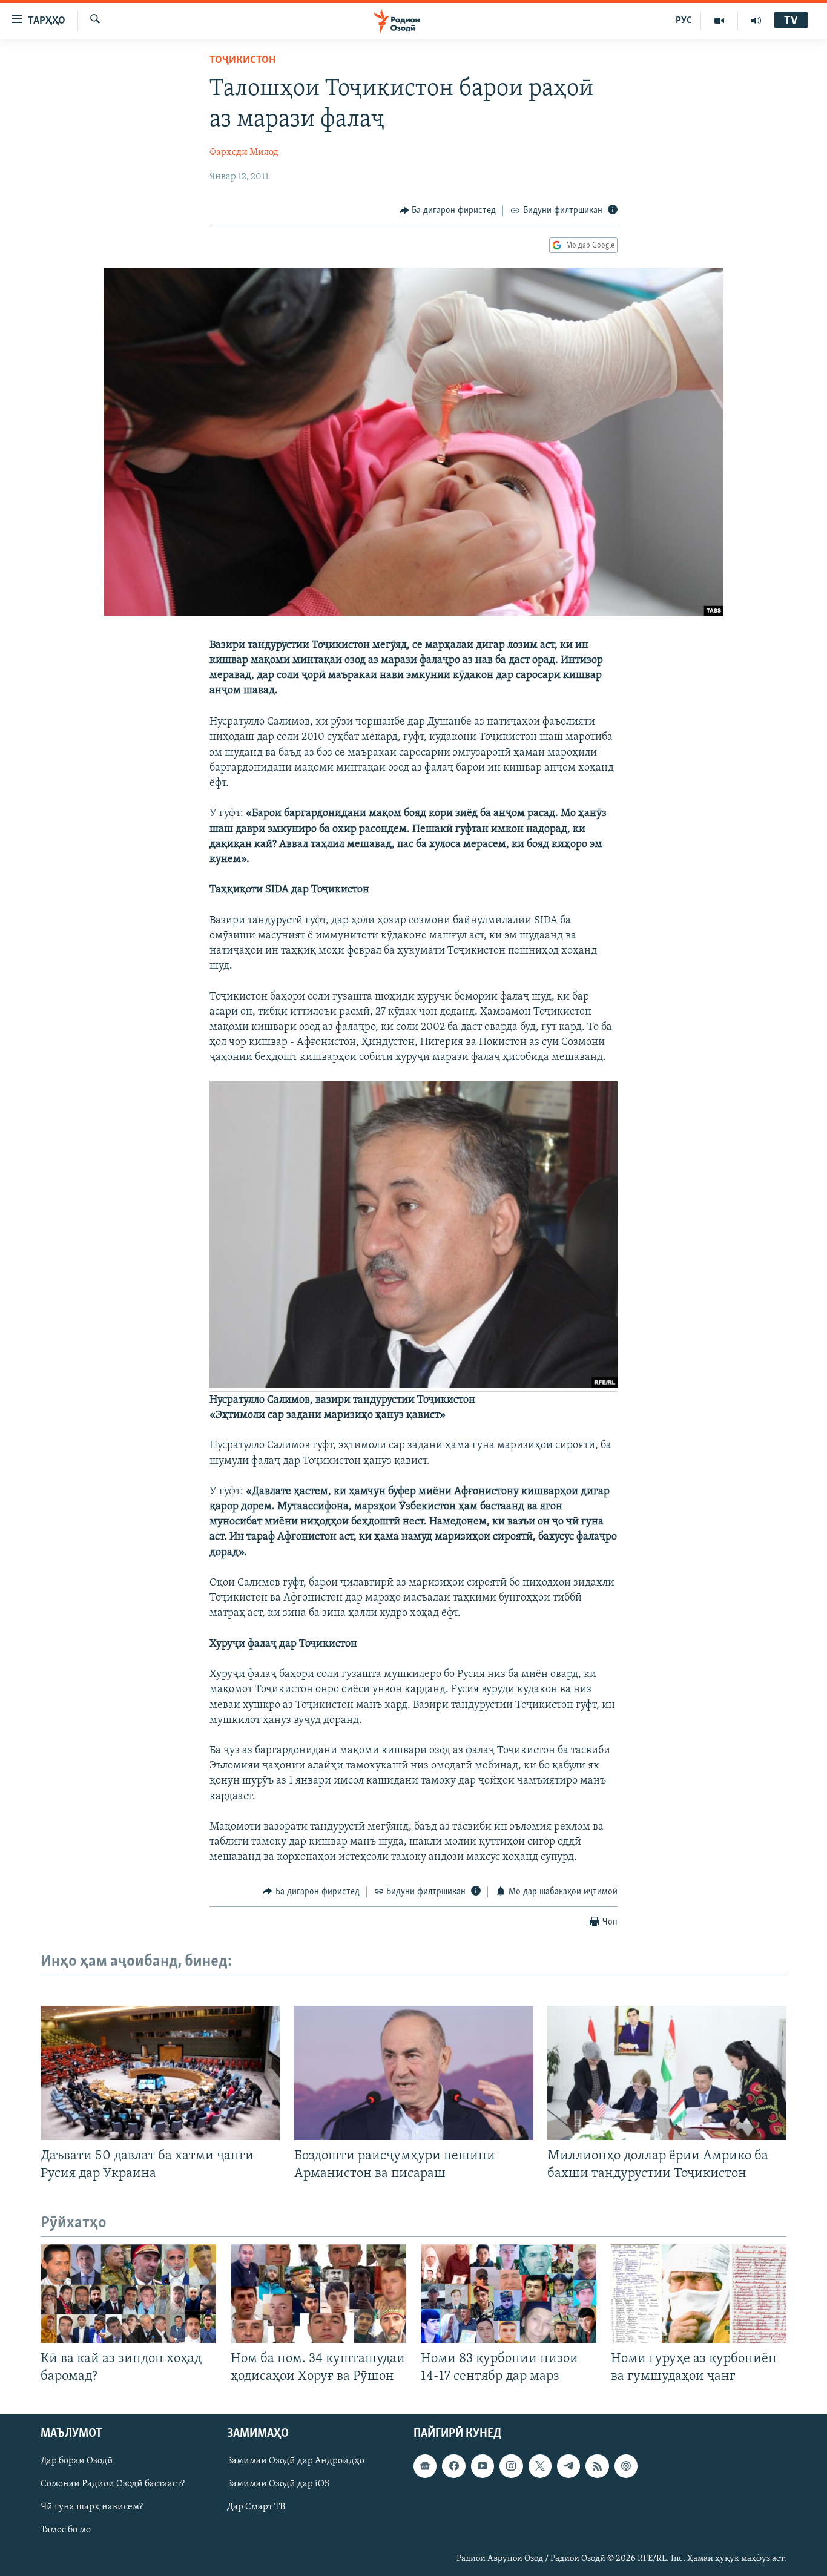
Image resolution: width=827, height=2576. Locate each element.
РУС (684, 21)
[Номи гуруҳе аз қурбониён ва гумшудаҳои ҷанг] (699, 2294)
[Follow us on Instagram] (511, 2466)
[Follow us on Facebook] (453, 2466)
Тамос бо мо (66, 2530)
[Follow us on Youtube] (483, 2466)
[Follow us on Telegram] (568, 2466)
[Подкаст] (626, 2466)
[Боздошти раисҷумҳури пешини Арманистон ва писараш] (414, 2073)
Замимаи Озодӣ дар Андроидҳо (296, 2461)
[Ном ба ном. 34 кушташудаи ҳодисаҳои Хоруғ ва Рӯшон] (318, 2294)
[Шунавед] (756, 21)
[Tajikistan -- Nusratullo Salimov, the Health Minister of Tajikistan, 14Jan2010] (413, 1386)
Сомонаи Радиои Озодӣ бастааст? (113, 2484)
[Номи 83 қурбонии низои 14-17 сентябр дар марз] (509, 2294)
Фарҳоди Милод (244, 153)
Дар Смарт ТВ (256, 2507)
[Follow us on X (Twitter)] (540, 2466)
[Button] (448, 211)
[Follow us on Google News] (425, 2466)
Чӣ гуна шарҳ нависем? (92, 2507)
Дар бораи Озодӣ (77, 2461)
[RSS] (597, 2466)
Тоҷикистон (242, 61)
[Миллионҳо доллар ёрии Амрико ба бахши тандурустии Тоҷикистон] (667, 2073)
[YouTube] (720, 21)
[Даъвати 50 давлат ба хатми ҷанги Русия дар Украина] (160, 2073)
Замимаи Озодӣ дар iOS (278, 2484)
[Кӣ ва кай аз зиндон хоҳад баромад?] (128, 2294)
